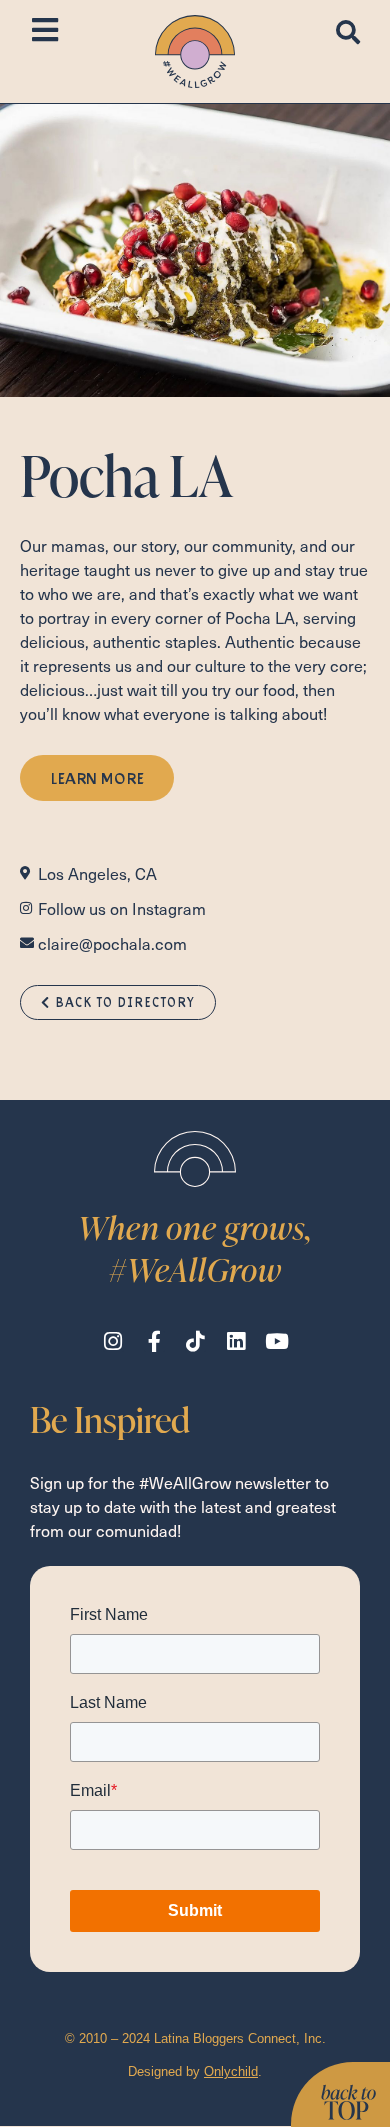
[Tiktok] (195, 1341)
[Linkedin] (236, 1341)
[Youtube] (277, 1341)
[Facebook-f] (154, 1341)
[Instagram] (113, 1341)
